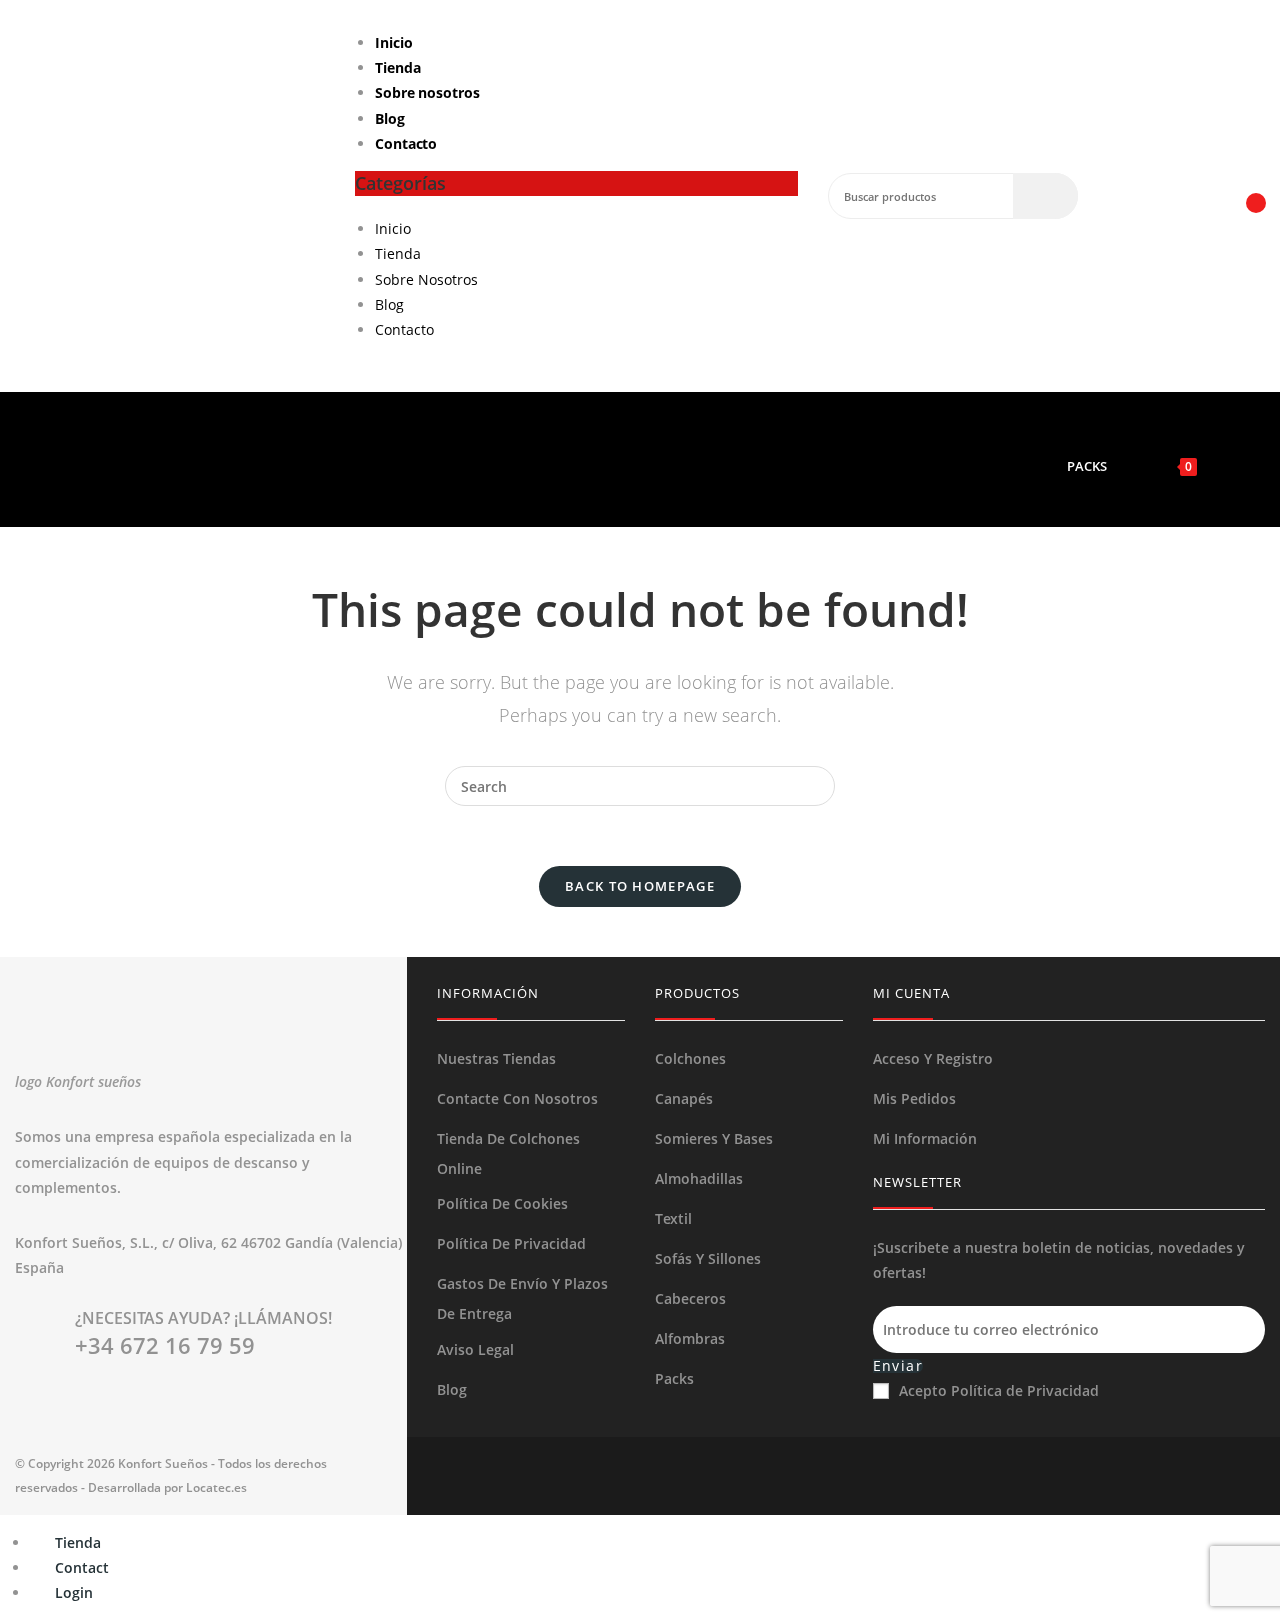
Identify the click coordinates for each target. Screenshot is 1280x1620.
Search (1045, 196)
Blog (390, 118)
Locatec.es (216, 1487)
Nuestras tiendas (496, 1058)
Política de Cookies (502, 1203)
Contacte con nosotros (517, 1098)
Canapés (684, 1098)
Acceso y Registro (933, 1058)
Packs (674, 1378)
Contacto (406, 143)
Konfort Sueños (163, 1463)
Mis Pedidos (914, 1098)
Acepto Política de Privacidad (999, 1390)
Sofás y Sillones (708, 1258)
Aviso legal (475, 1349)
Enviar (898, 1366)
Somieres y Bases (714, 1138)
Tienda (397, 67)
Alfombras (690, 1338)
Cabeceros (690, 1298)
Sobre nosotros (427, 92)
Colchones (690, 1058)
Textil (673, 1218)
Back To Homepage (640, 886)
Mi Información (925, 1138)
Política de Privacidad (511, 1243)
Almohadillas (699, 1178)
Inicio (393, 42)
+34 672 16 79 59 (165, 1345)
